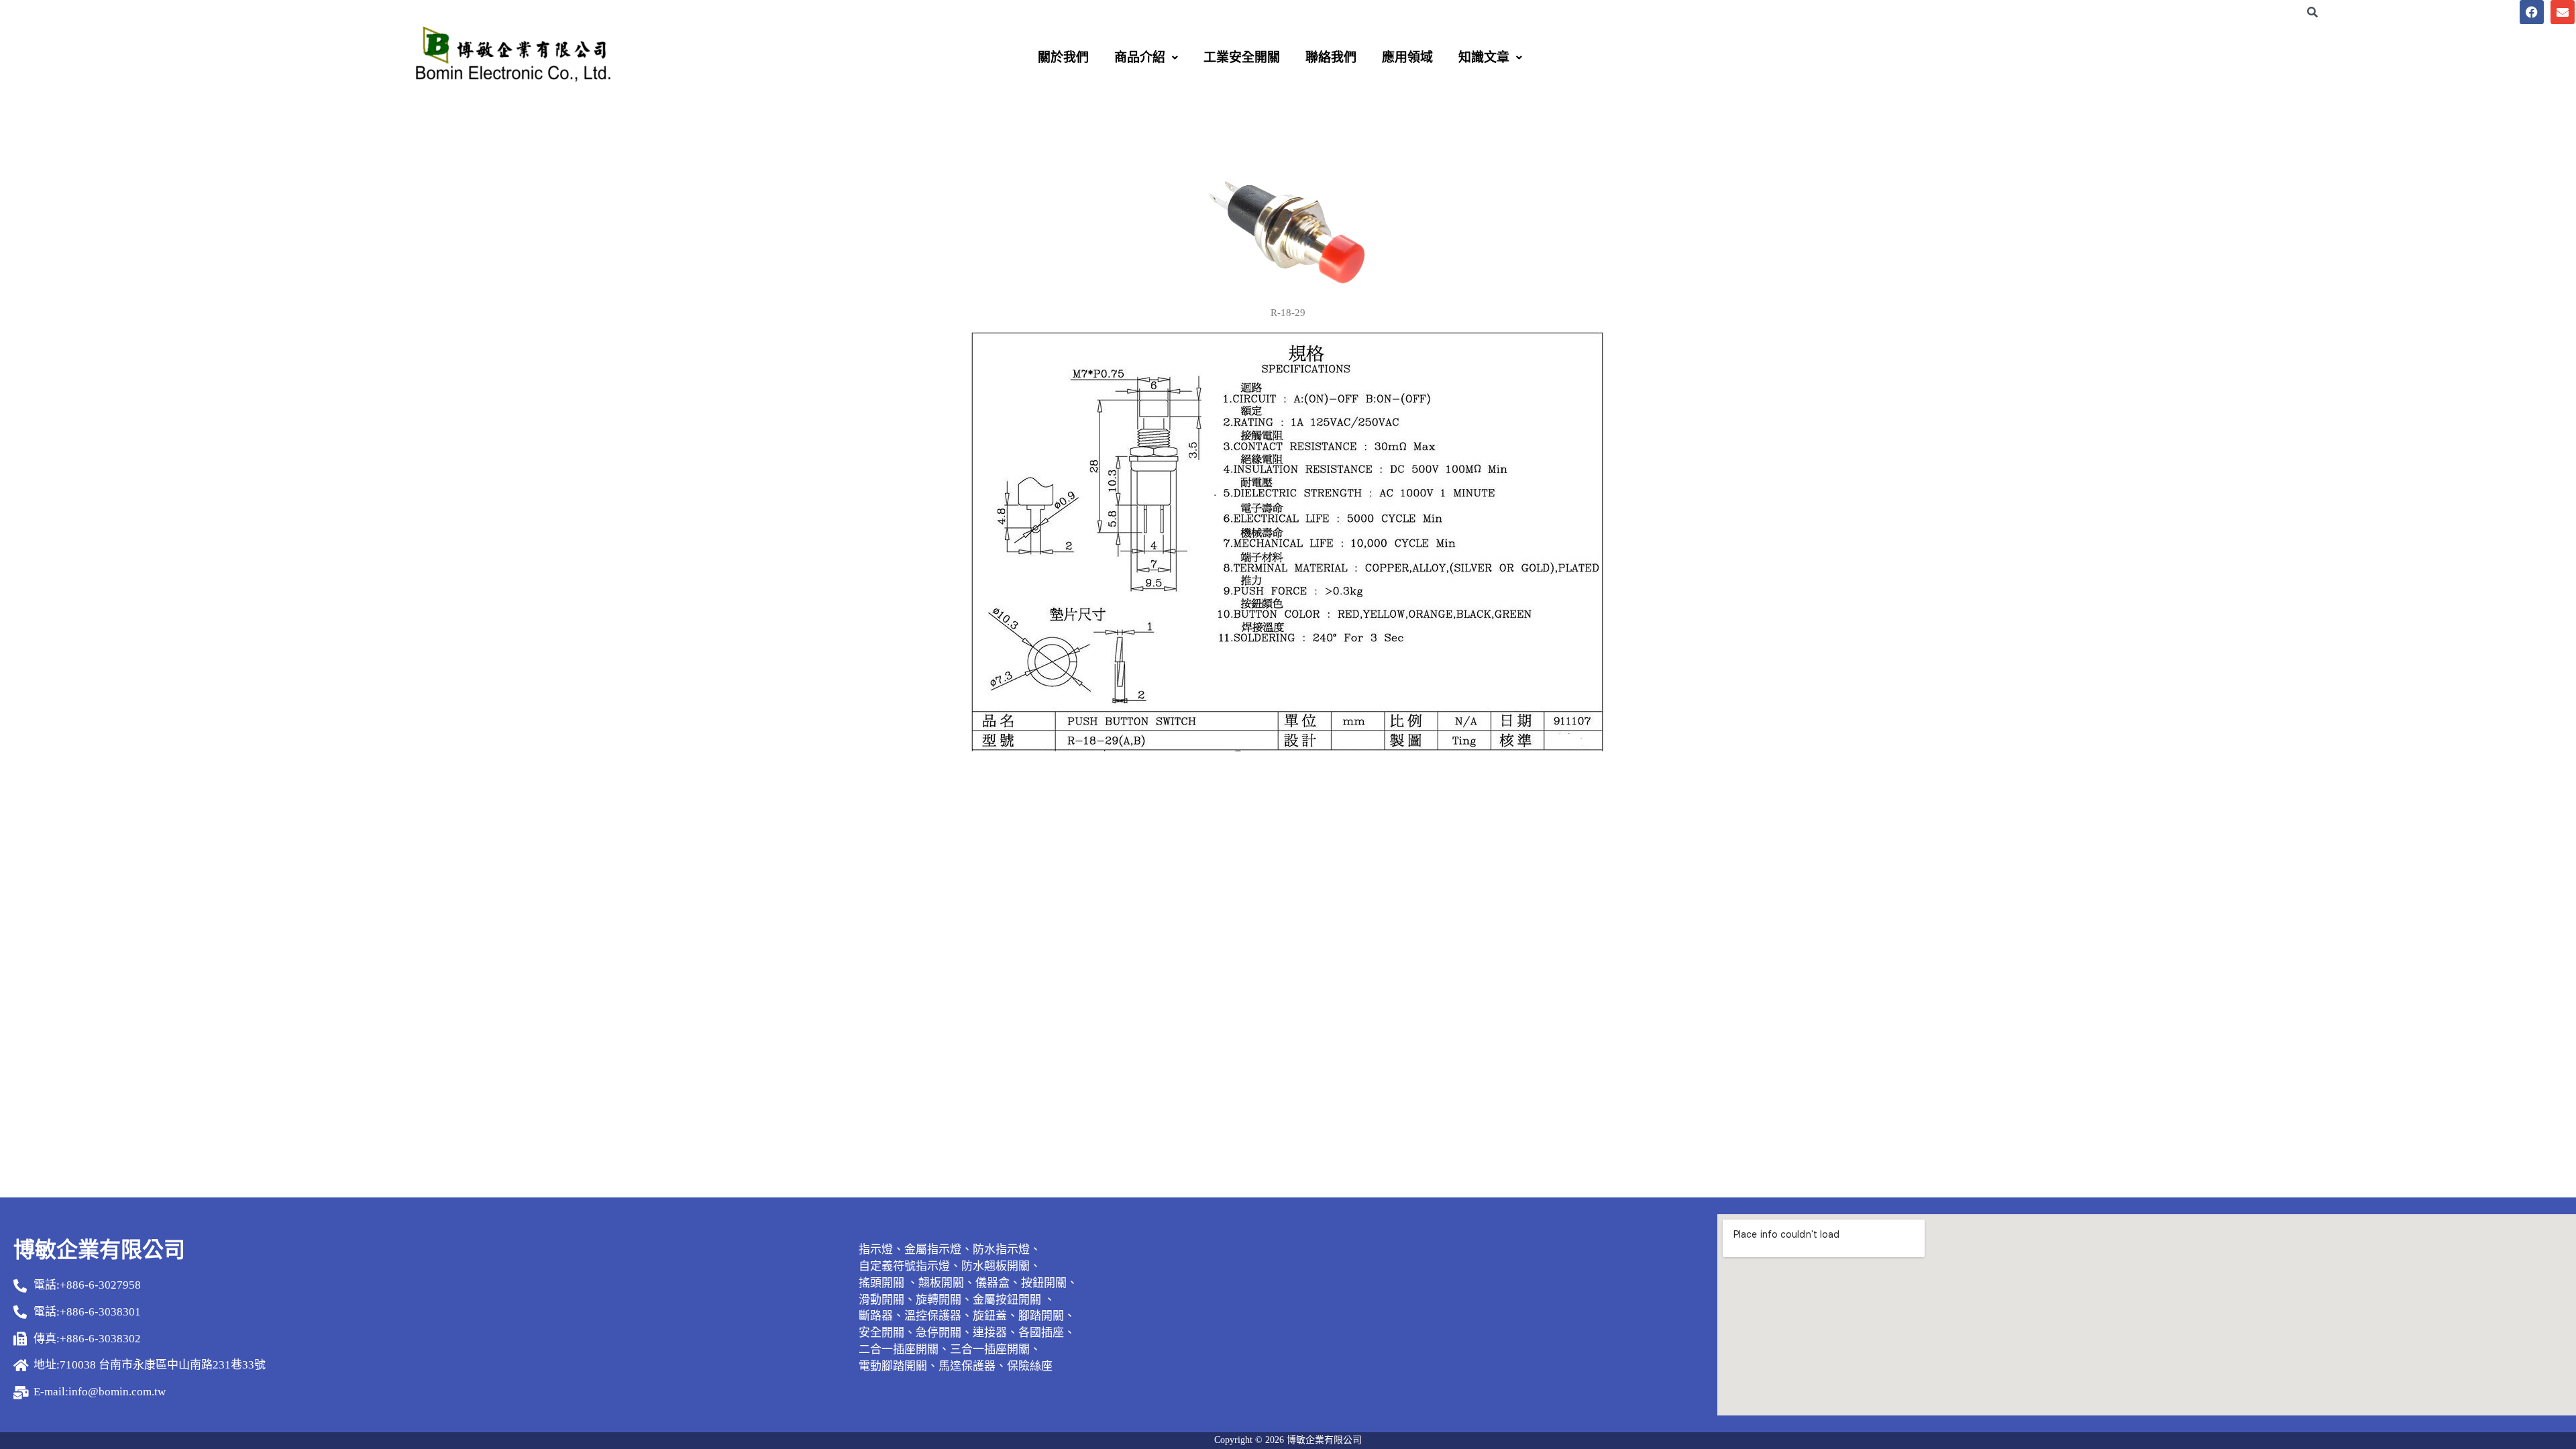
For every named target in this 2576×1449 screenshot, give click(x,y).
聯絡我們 (1331, 57)
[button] (1146, 57)
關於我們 (1063, 57)
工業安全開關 (1242, 57)
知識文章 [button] (1484, 57)
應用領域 (1407, 57)
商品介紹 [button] (1140, 57)
